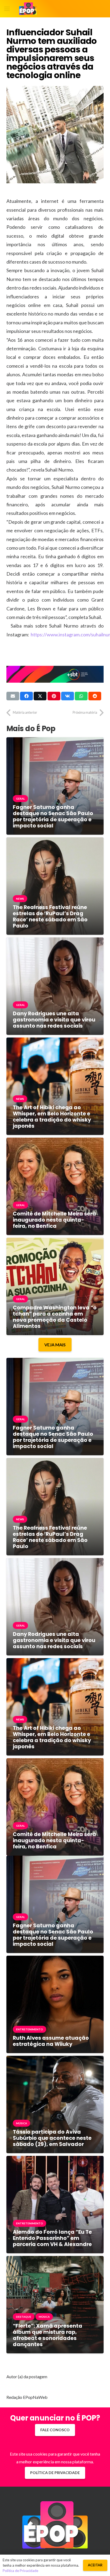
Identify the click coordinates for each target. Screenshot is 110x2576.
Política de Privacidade (20, 2571)
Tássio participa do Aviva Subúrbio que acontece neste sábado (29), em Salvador (52, 2138)
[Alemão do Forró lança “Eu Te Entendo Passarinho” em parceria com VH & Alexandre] (55, 2160)
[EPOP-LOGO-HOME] (28, 9)
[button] (7, 9)
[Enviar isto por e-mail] (13, 696)
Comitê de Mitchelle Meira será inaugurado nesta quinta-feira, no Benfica (54, 1220)
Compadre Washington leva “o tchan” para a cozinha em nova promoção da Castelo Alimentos (55, 1317)
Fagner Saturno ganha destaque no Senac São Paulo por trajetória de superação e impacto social (53, 816)
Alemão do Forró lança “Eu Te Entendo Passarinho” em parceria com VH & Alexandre (52, 2238)
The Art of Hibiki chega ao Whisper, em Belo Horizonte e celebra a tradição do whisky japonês (52, 1117)
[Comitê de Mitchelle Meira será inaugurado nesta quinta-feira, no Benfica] (55, 1141)
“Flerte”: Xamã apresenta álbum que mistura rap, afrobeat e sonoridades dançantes (48, 2335)
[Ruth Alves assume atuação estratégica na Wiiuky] (55, 1960)
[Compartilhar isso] (26, 696)
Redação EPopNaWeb (27, 2397)
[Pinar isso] (54, 696)
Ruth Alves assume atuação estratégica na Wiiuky (51, 2041)
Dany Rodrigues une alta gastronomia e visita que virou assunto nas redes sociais (54, 1020)
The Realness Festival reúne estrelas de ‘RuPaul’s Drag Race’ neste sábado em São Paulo (50, 917)
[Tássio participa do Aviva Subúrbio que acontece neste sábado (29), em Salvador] (55, 2060)
